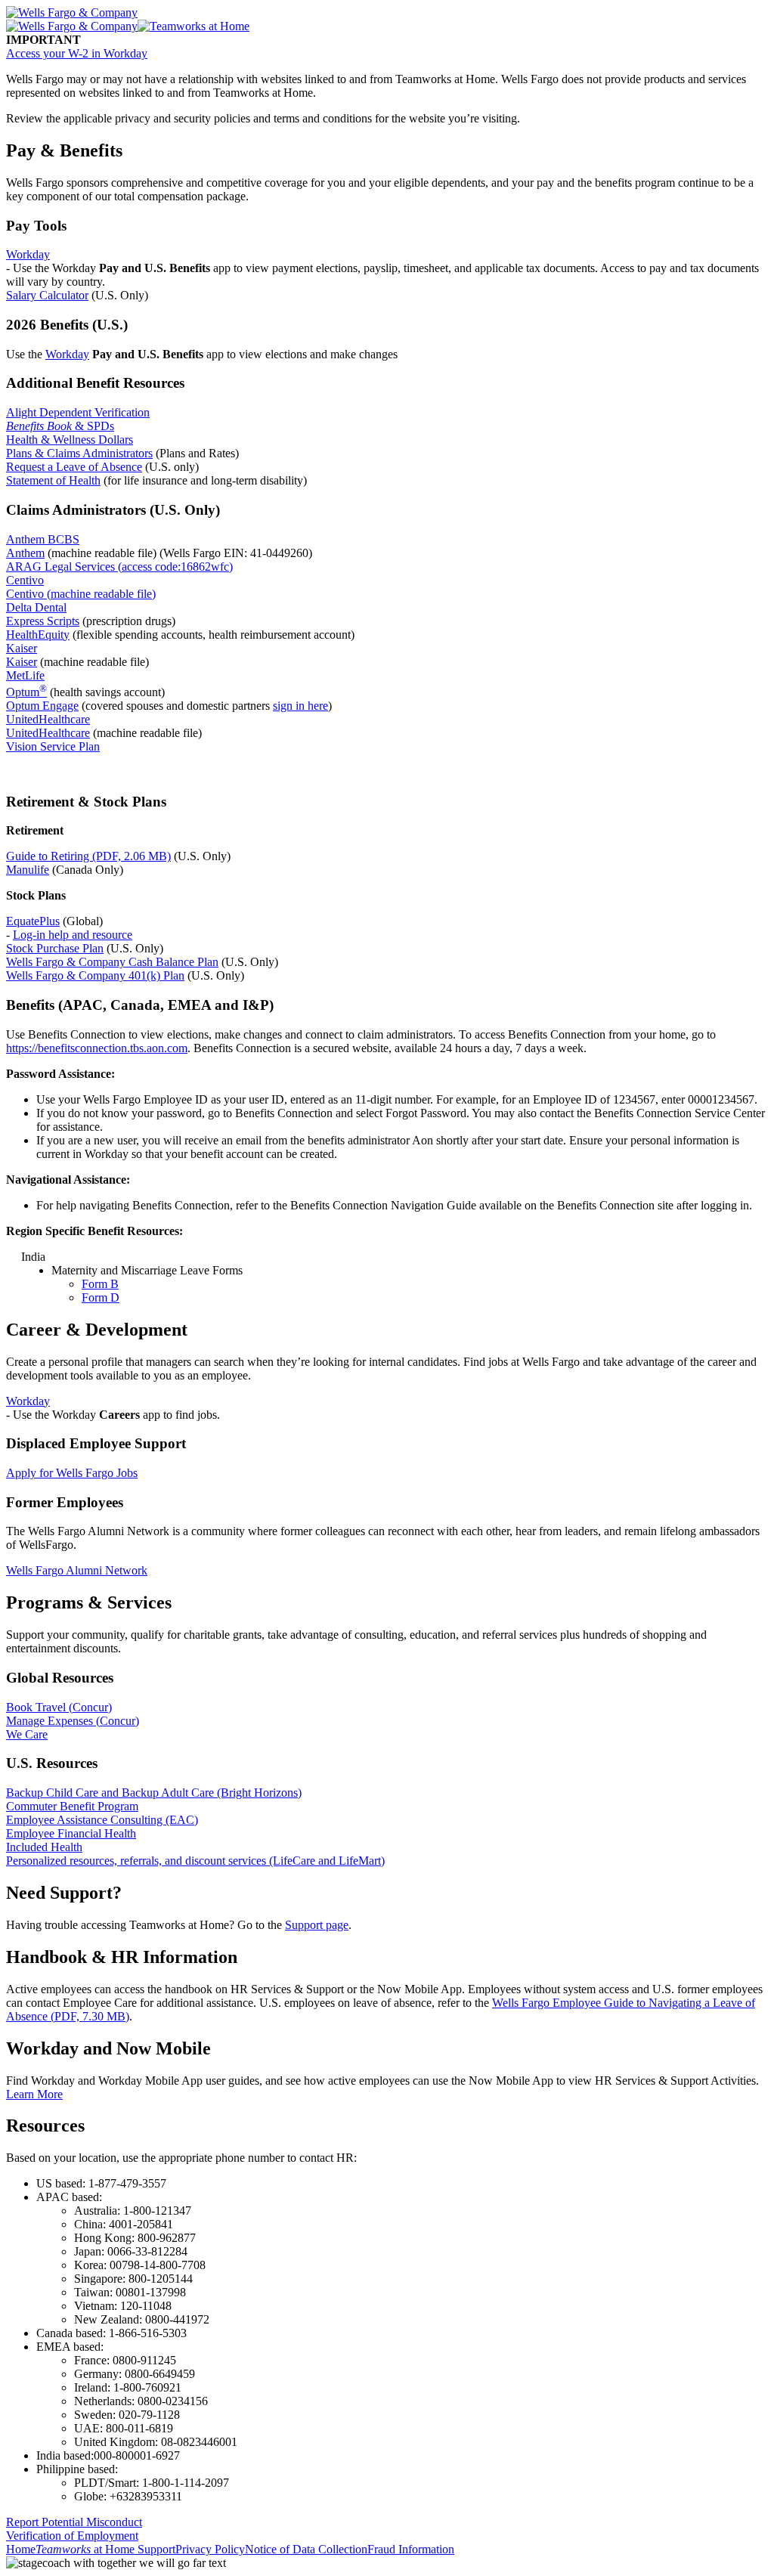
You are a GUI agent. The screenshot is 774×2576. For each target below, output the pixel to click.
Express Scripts (43, 621)
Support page (317, 1925)
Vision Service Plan (53, 746)
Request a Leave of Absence (74, 467)
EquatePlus (33, 921)
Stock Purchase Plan (55, 948)
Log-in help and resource (73, 935)
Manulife (28, 870)
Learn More (34, 2094)
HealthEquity (38, 635)
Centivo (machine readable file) (81, 594)
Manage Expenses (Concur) (73, 1721)
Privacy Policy (210, 2549)
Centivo (25, 580)
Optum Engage (42, 706)
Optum (26, 692)
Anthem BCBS (43, 539)
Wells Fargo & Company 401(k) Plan (95, 975)
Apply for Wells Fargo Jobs (72, 1473)
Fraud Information (411, 2549)
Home (21, 2549)
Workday (28, 254)
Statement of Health (53, 480)
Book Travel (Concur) (59, 1707)
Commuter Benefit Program (72, 1806)
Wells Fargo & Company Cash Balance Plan (112, 962)
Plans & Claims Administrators (79, 453)
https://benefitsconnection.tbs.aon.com (97, 1048)
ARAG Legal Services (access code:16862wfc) (119, 567)
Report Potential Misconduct (74, 2522)
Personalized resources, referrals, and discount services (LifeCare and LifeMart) (195, 1861)
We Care (27, 1734)
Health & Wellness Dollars (70, 440)
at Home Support (105, 2549)
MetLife (25, 675)
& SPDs (60, 426)
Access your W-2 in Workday (77, 53)
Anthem (25, 553)
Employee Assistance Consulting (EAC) (102, 1820)
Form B (100, 1284)
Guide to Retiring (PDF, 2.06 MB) (88, 856)
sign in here (300, 706)
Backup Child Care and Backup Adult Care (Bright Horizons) (154, 1793)
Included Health (44, 1847)
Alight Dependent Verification (78, 412)
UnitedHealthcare (48, 719)
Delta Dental (36, 607)
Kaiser (22, 648)
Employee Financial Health (71, 1833)
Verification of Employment (72, 2536)
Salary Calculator (47, 295)
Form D (101, 1297)
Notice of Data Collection (306, 2549)
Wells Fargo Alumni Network (77, 1570)
